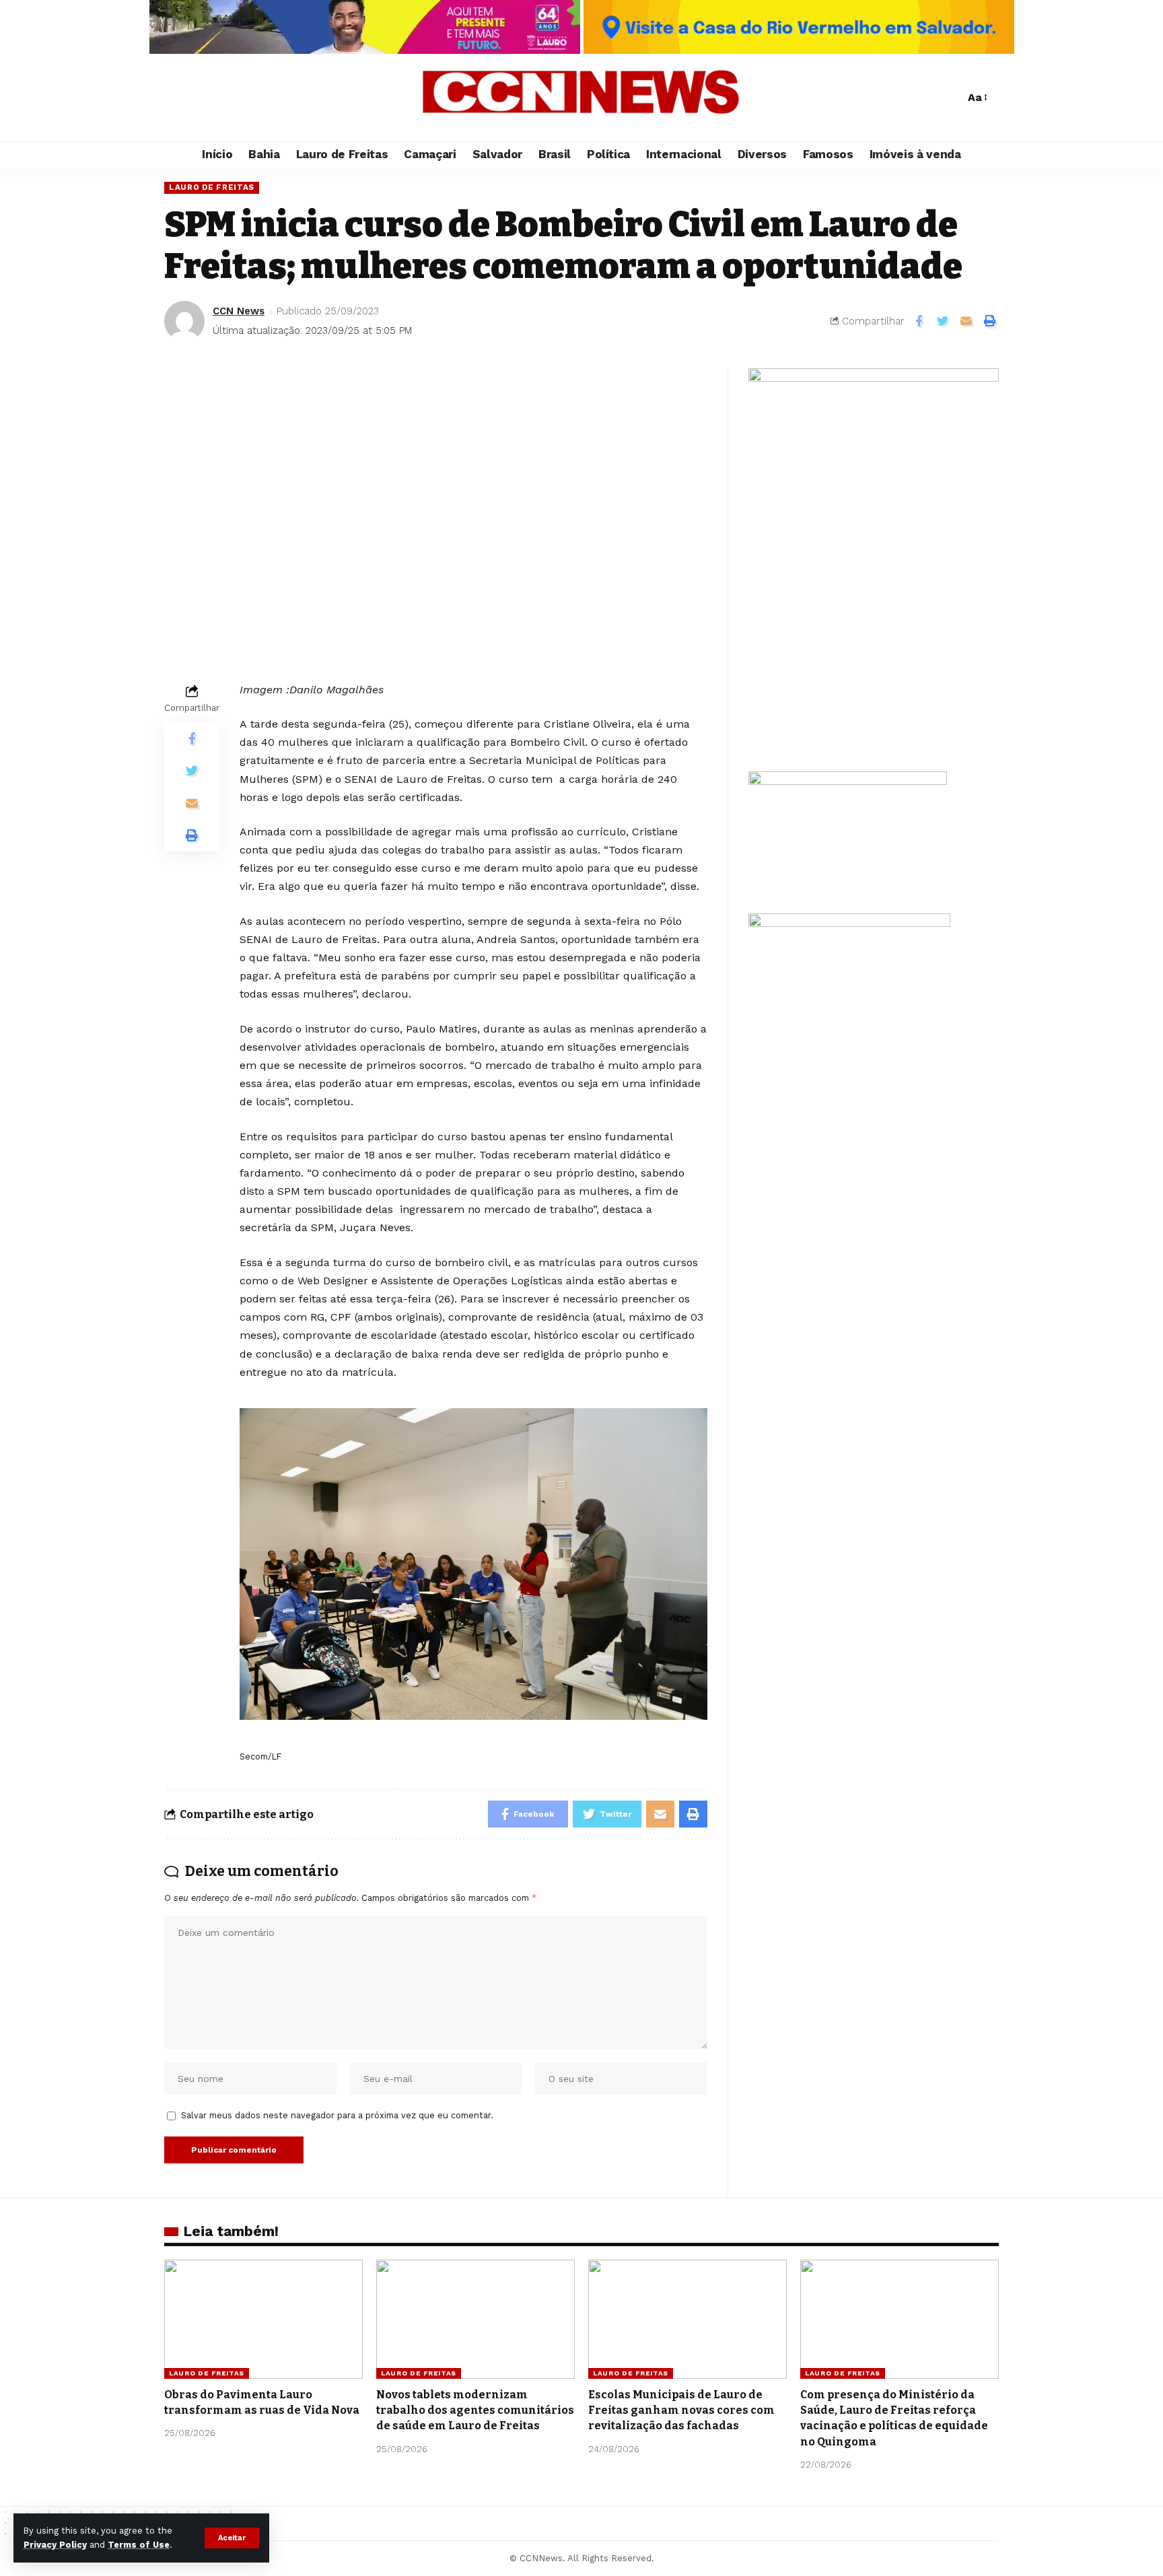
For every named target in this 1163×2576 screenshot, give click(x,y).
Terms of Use (139, 2545)
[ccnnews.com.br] (581, 98)
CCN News (239, 311)
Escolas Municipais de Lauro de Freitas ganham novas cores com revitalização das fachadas (681, 2410)
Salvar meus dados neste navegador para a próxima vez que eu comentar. (337, 2115)
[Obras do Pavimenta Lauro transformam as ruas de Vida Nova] (263, 2319)
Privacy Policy (55, 2545)
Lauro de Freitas (212, 187)
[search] (951, 98)
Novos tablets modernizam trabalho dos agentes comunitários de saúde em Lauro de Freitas (475, 2410)
